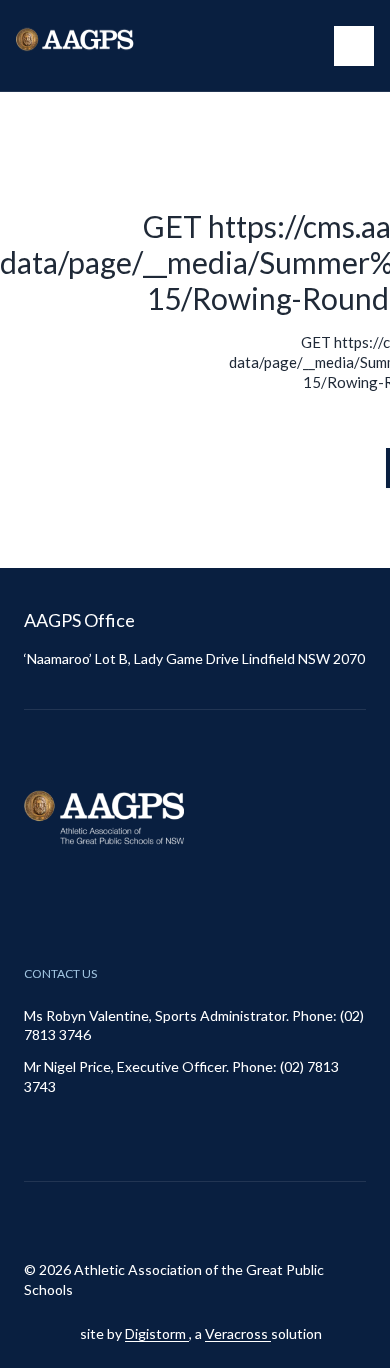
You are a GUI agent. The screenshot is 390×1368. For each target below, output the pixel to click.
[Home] (96, 45)
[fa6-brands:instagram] (176, 1221)
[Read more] (176, 1221)
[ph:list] (354, 46)
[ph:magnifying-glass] (306, 46)
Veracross (238, 1333)
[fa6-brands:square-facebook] (226, 1221)
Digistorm (157, 1333)
